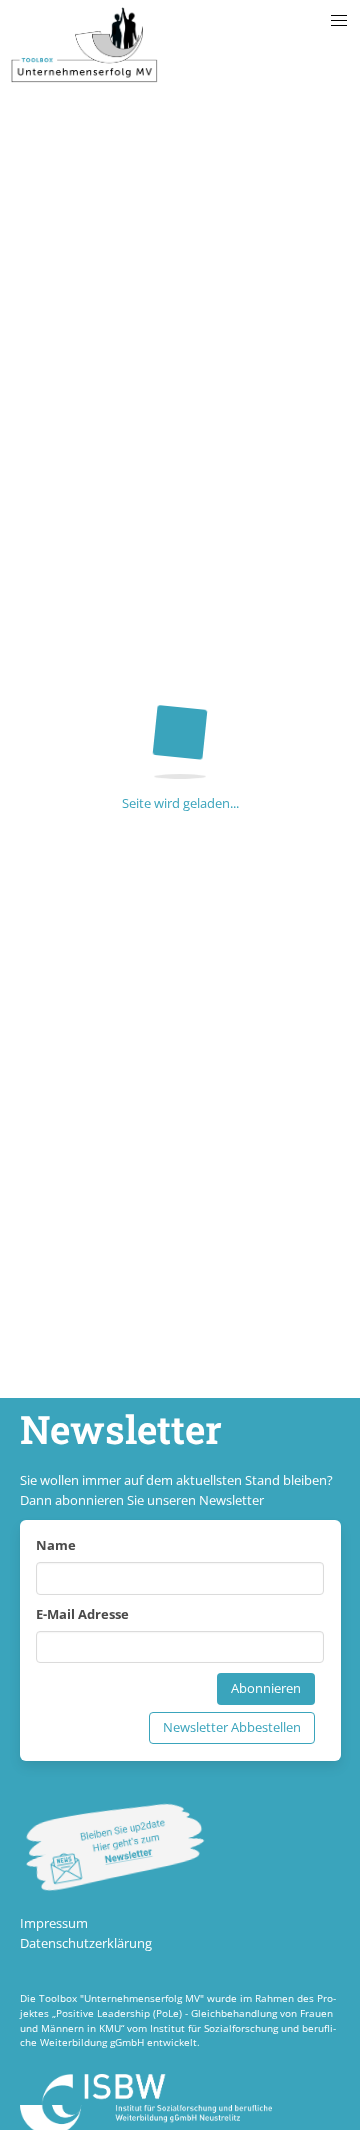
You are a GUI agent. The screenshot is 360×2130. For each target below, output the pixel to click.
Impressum (54, 1923)
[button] (339, 21)
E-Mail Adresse (82, 1614)
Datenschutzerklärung (86, 1943)
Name (56, 1545)
